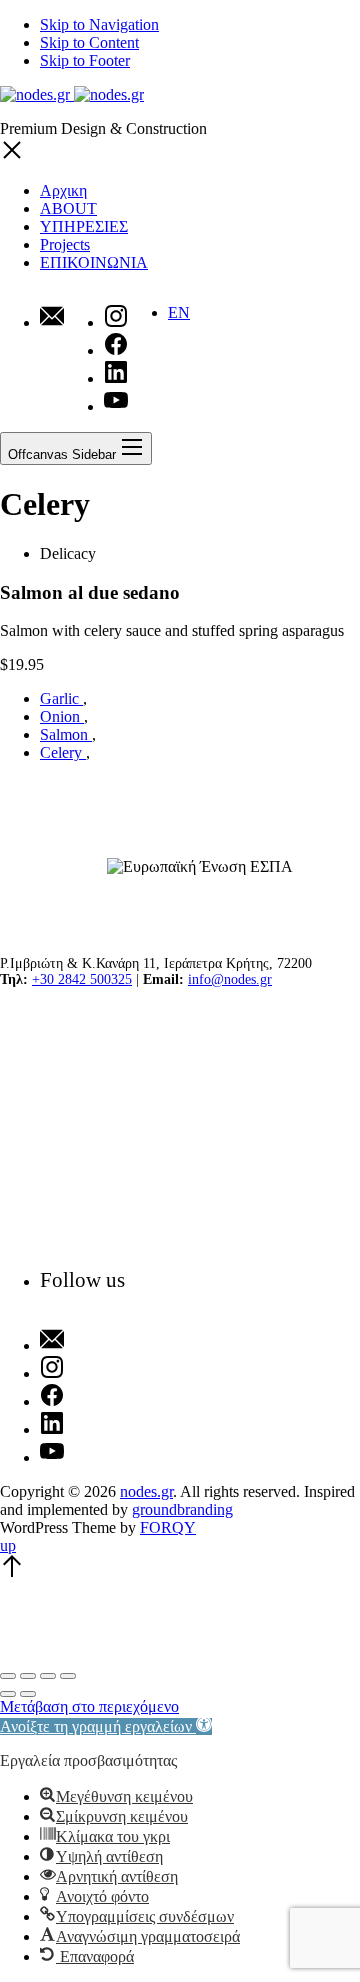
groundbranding (182, 1509)
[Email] (52, 318)
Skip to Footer (85, 60)
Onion (62, 716)
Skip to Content (89, 42)
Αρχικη (63, 190)
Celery (63, 752)
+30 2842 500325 (82, 979)
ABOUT (68, 208)
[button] (106, 1726)
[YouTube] (82, 1453)
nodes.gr (146, 1491)
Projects (65, 244)
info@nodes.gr (230, 979)
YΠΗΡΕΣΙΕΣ (84, 226)
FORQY (168, 1527)
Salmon (66, 734)
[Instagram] (82, 1369)
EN (179, 312)
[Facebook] (82, 1397)
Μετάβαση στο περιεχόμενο (89, 1706)
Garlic (61, 698)
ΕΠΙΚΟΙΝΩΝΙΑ (94, 262)
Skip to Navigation (99, 24)
